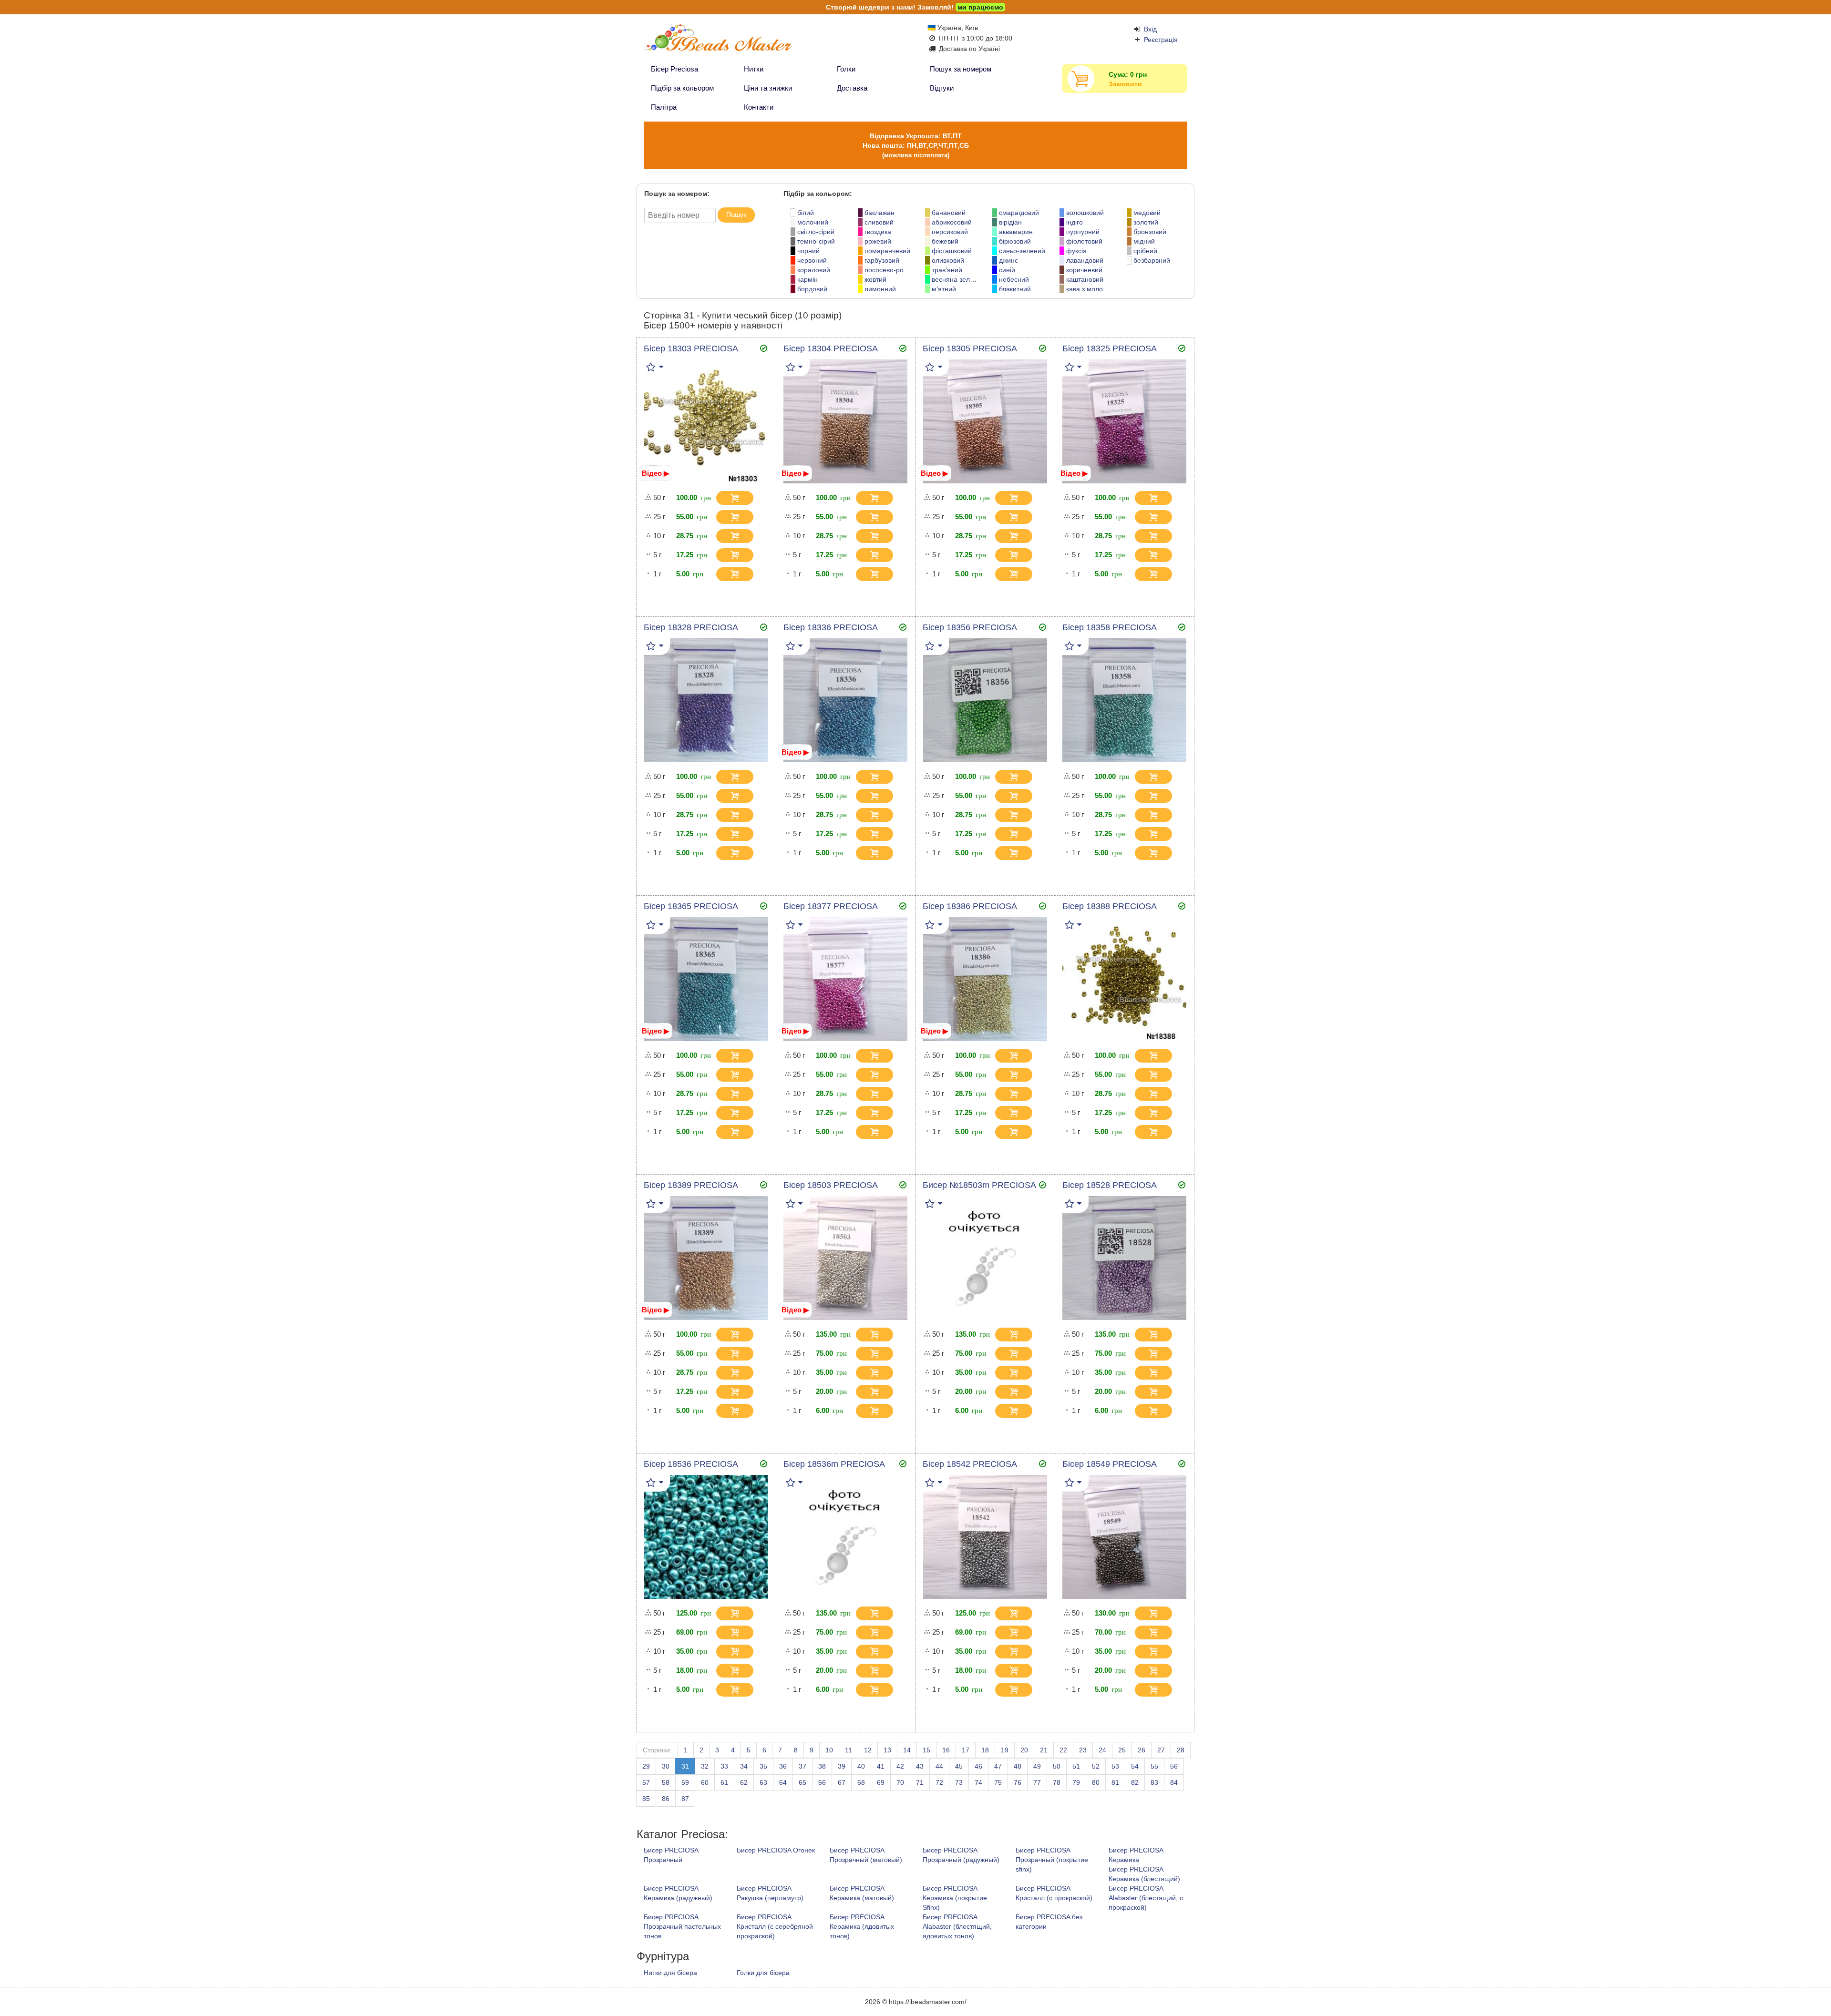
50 (1057, 1766)
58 (666, 1782)
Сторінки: (657, 1750)
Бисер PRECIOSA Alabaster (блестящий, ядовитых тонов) (957, 1926)
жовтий (875, 279)
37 (802, 1766)
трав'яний (947, 270)
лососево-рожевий (894, 270)
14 (907, 1750)
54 (1135, 1766)
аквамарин (1016, 232)
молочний (813, 222)
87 (685, 1799)
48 (1018, 1766)
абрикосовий (952, 222)
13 (887, 1750)
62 (744, 1782)
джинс (1008, 260)
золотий (1146, 222)
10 (829, 1750)
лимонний (880, 289)
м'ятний (944, 289)
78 (1057, 1782)
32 (705, 1766)
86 (666, 1799)
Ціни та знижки (768, 88)
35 (763, 1766)
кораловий (814, 270)
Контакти (759, 107)
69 (881, 1782)
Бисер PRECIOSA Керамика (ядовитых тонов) (862, 1926)
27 (1161, 1750)
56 (1174, 1766)
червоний (812, 260)
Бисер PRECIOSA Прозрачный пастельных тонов (682, 1926)
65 (802, 1782)
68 (861, 1782)
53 (1115, 1766)
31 (685, 1766)
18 (985, 1750)
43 (920, 1766)
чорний (808, 251)
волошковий (1085, 213)
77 (1037, 1782)
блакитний (1015, 289)
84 (1174, 1782)
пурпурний (1083, 232)
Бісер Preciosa (674, 69)
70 (900, 1782)
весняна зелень (956, 279)
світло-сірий (816, 232)
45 (959, 1766)
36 (783, 1766)
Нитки (754, 69)
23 (1083, 1750)
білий (806, 213)
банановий (949, 213)
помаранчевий (887, 251)
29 (646, 1766)
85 (646, 1799)
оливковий (948, 260)
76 (1018, 1782)
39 (842, 1766)
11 (849, 1750)
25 (1122, 1750)
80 (1096, 1782)
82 (1135, 1782)
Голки (846, 69)
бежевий (945, 241)
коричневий (1084, 270)
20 (1024, 1750)
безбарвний (1152, 260)
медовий (1147, 213)
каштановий (1085, 279)
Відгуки (942, 88)
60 (705, 1782)
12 (868, 1750)
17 (966, 1750)
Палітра (664, 107)
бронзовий (1150, 232)
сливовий (879, 222)
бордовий (812, 289)
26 (1142, 1750)
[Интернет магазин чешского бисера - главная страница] (735, 42)
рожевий (878, 241)
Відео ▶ (656, 473)
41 (881, 1766)
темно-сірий (816, 241)
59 (685, 1782)
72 (939, 1782)
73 (959, 1782)
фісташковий (952, 251)
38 (822, 1766)
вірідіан (1010, 222)
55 (1154, 1766)
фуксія (1076, 251)
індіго (1075, 222)
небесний (1014, 279)
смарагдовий (1019, 213)
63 (763, 1782)
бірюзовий (1015, 241)
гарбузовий (882, 260)
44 (939, 1766)
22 (1063, 1750)
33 (724, 1766)
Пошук (736, 215)
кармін (807, 279)
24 (1102, 1750)
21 (1044, 1750)
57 (646, 1782)
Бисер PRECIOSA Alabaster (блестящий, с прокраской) (1146, 1898)
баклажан (879, 213)
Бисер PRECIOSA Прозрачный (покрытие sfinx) (1052, 1860)
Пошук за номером (961, 69)
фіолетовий (1084, 241)
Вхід (1150, 29)
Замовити (1125, 84)
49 (1037, 1766)
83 (1154, 1782)
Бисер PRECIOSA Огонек (776, 1850)
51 (1076, 1766)
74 (978, 1782)
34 (744, 1766)
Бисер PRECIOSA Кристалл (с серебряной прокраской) (775, 1926)
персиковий (950, 232)
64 (783, 1782)
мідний (1144, 241)
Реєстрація (1161, 40)
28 (1181, 1750)
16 (946, 1750)
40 (861, 1766)
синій (1007, 270)
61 (724, 1782)
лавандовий (1085, 260)
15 (926, 1750)
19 (1005, 1750)
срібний (1145, 251)
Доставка (852, 88)
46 (978, 1766)
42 (900, 1766)
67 (842, 1782)
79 (1076, 1782)
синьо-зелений (1022, 251)
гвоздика (878, 232)
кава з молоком (1090, 289)
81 (1115, 1782)
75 (998, 1782)
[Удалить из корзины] (761, 498)
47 (998, 1766)
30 (666, 1766)
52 (1096, 1766)
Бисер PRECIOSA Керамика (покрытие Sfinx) (955, 1898)
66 (822, 1782)
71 (920, 1782)
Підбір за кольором (682, 88)
